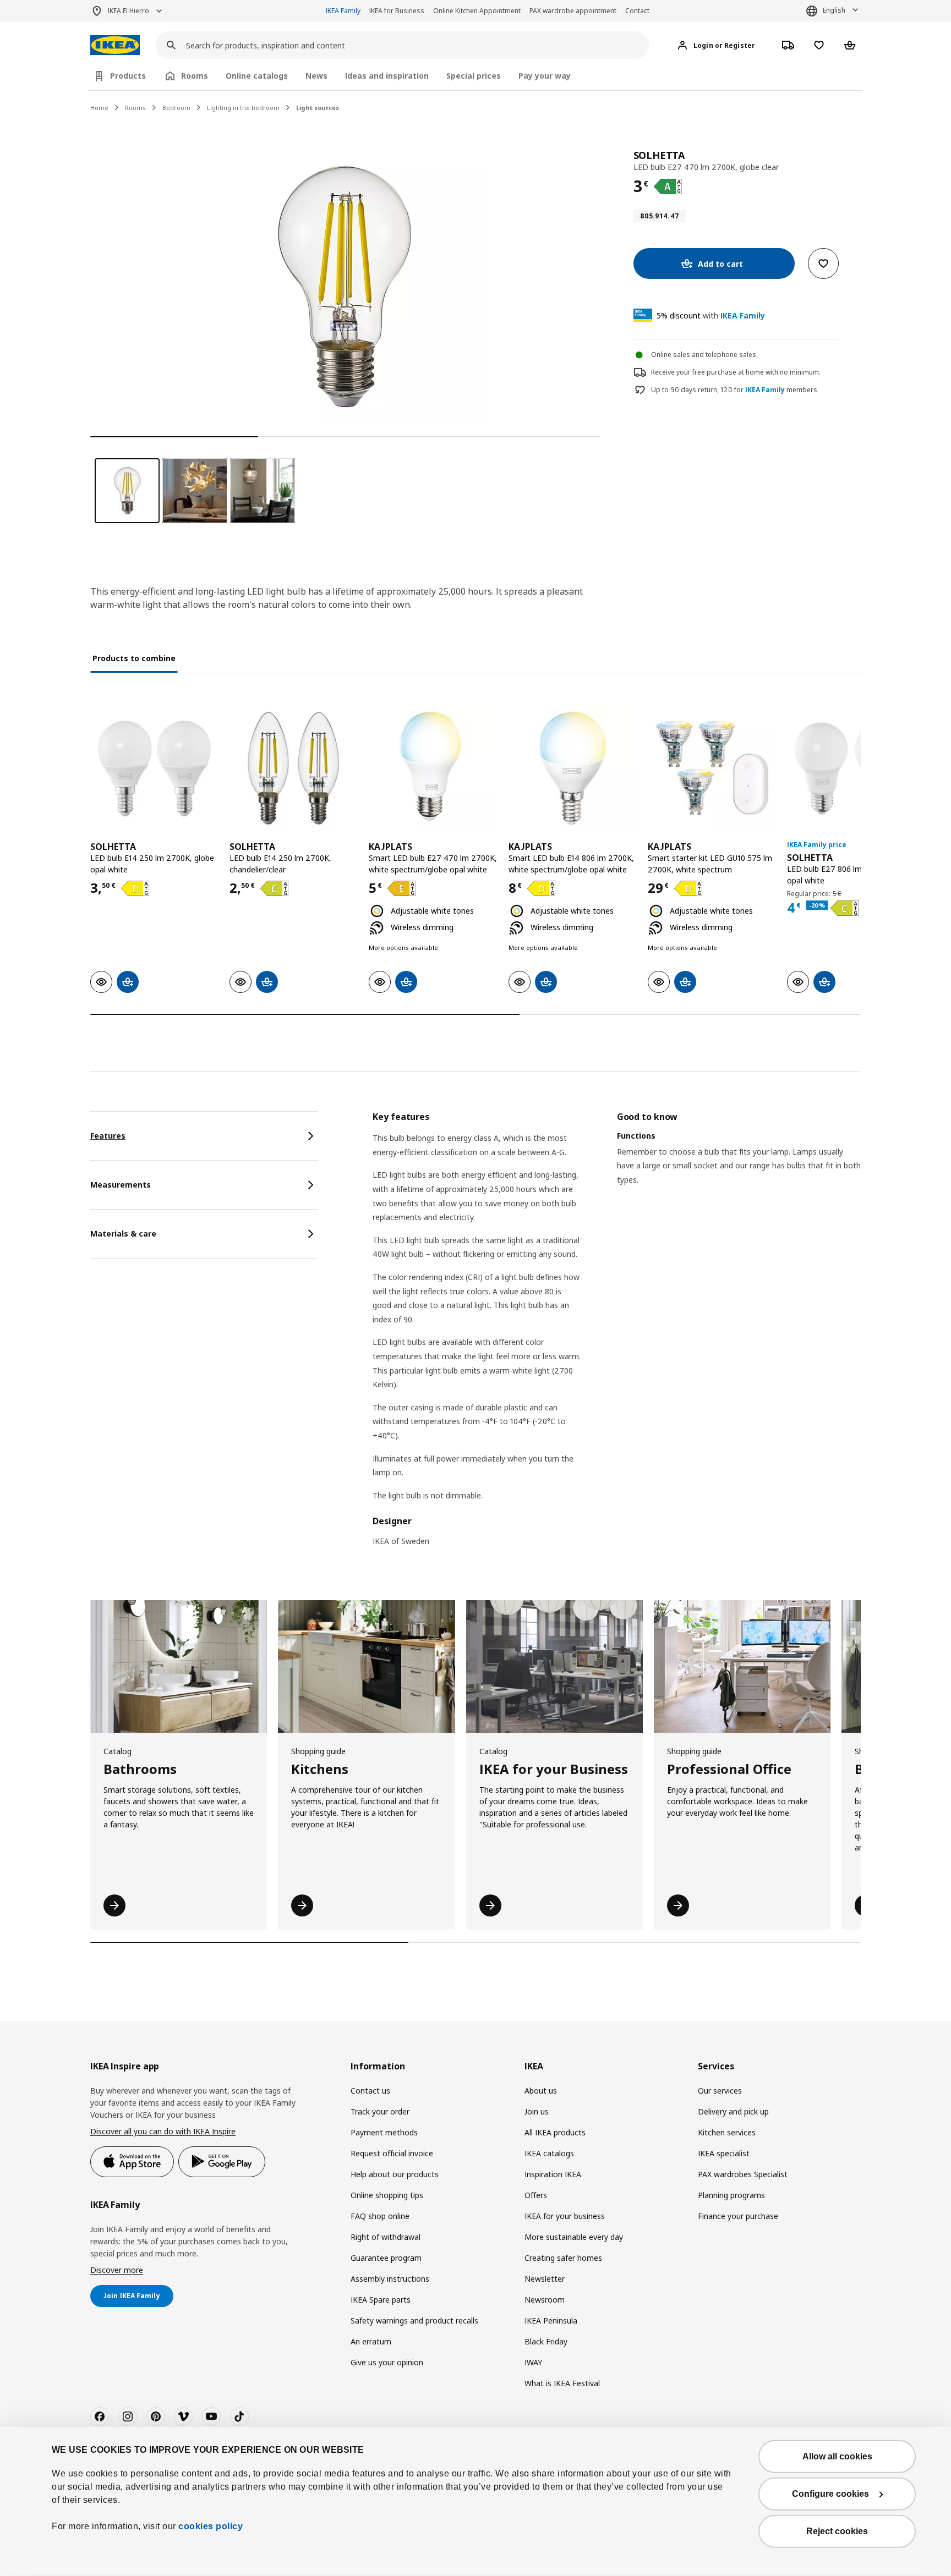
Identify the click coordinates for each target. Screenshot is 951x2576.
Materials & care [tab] (123, 1234)
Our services (720, 2091)
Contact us (370, 2091)
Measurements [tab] (121, 1185)
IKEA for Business (397, 11)
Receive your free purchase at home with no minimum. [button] (736, 372)
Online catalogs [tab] (257, 76)
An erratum (371, 2341)
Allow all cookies (837, 2456)
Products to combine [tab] (134, 658)
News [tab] (316, 76)
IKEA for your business (565, 2216)
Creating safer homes (563, 2258)
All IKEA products (555, 2132)
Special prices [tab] (474, 76)
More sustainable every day (574, 2237)
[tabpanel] (617, 1336)
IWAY (533, 2362)
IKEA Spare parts (381, 2300)
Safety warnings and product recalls (414, 2320)
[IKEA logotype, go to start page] (115, 45)
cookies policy (211, 2526)
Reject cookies (837, 2531)
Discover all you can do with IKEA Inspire (163, 2131)
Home (99, 108)
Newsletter (545, 2279)
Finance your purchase (738, 2216)
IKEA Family (343, 11)
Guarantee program (386, 2258)
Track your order (380, 2111)
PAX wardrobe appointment (573, 11)
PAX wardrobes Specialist (743, 2174)
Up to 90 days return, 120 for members (734, 390)
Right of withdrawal (386, 2237)
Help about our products (395, 2174)
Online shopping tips (387, 2195)
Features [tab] (108, 1136)
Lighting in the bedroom (243, 108)
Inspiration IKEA (553, 2174)
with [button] (711, 315)
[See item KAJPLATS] (433, 768)
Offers (536, 2195)
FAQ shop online (380, 2216)
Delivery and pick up (733, 2111)
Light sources (318, 108)
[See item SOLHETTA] (154, 768)
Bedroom (176, 108)
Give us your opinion (387, 2362)
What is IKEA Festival (562, 2383)
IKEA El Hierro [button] (129, 11)
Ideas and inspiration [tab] (387, 76)
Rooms (135, 108)
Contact (637, 11)
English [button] (834, 10)
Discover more (117, 2270)
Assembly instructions (390, 2279)
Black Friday (546, 2341)
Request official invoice (392, 2153)
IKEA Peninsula (551, 2320)
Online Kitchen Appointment (477, 11)
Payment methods (384, 2132)
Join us (537, 2111)
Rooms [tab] (195, 76)
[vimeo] (183, 2416)
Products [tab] (128, 76)
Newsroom (545, 2300)
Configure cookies (830, 2494)
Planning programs (731, 2195)
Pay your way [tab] (545, 76)
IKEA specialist (724, 2153)
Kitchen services (727, 2132)
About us (541, 2091)
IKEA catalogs (549, 2153)
